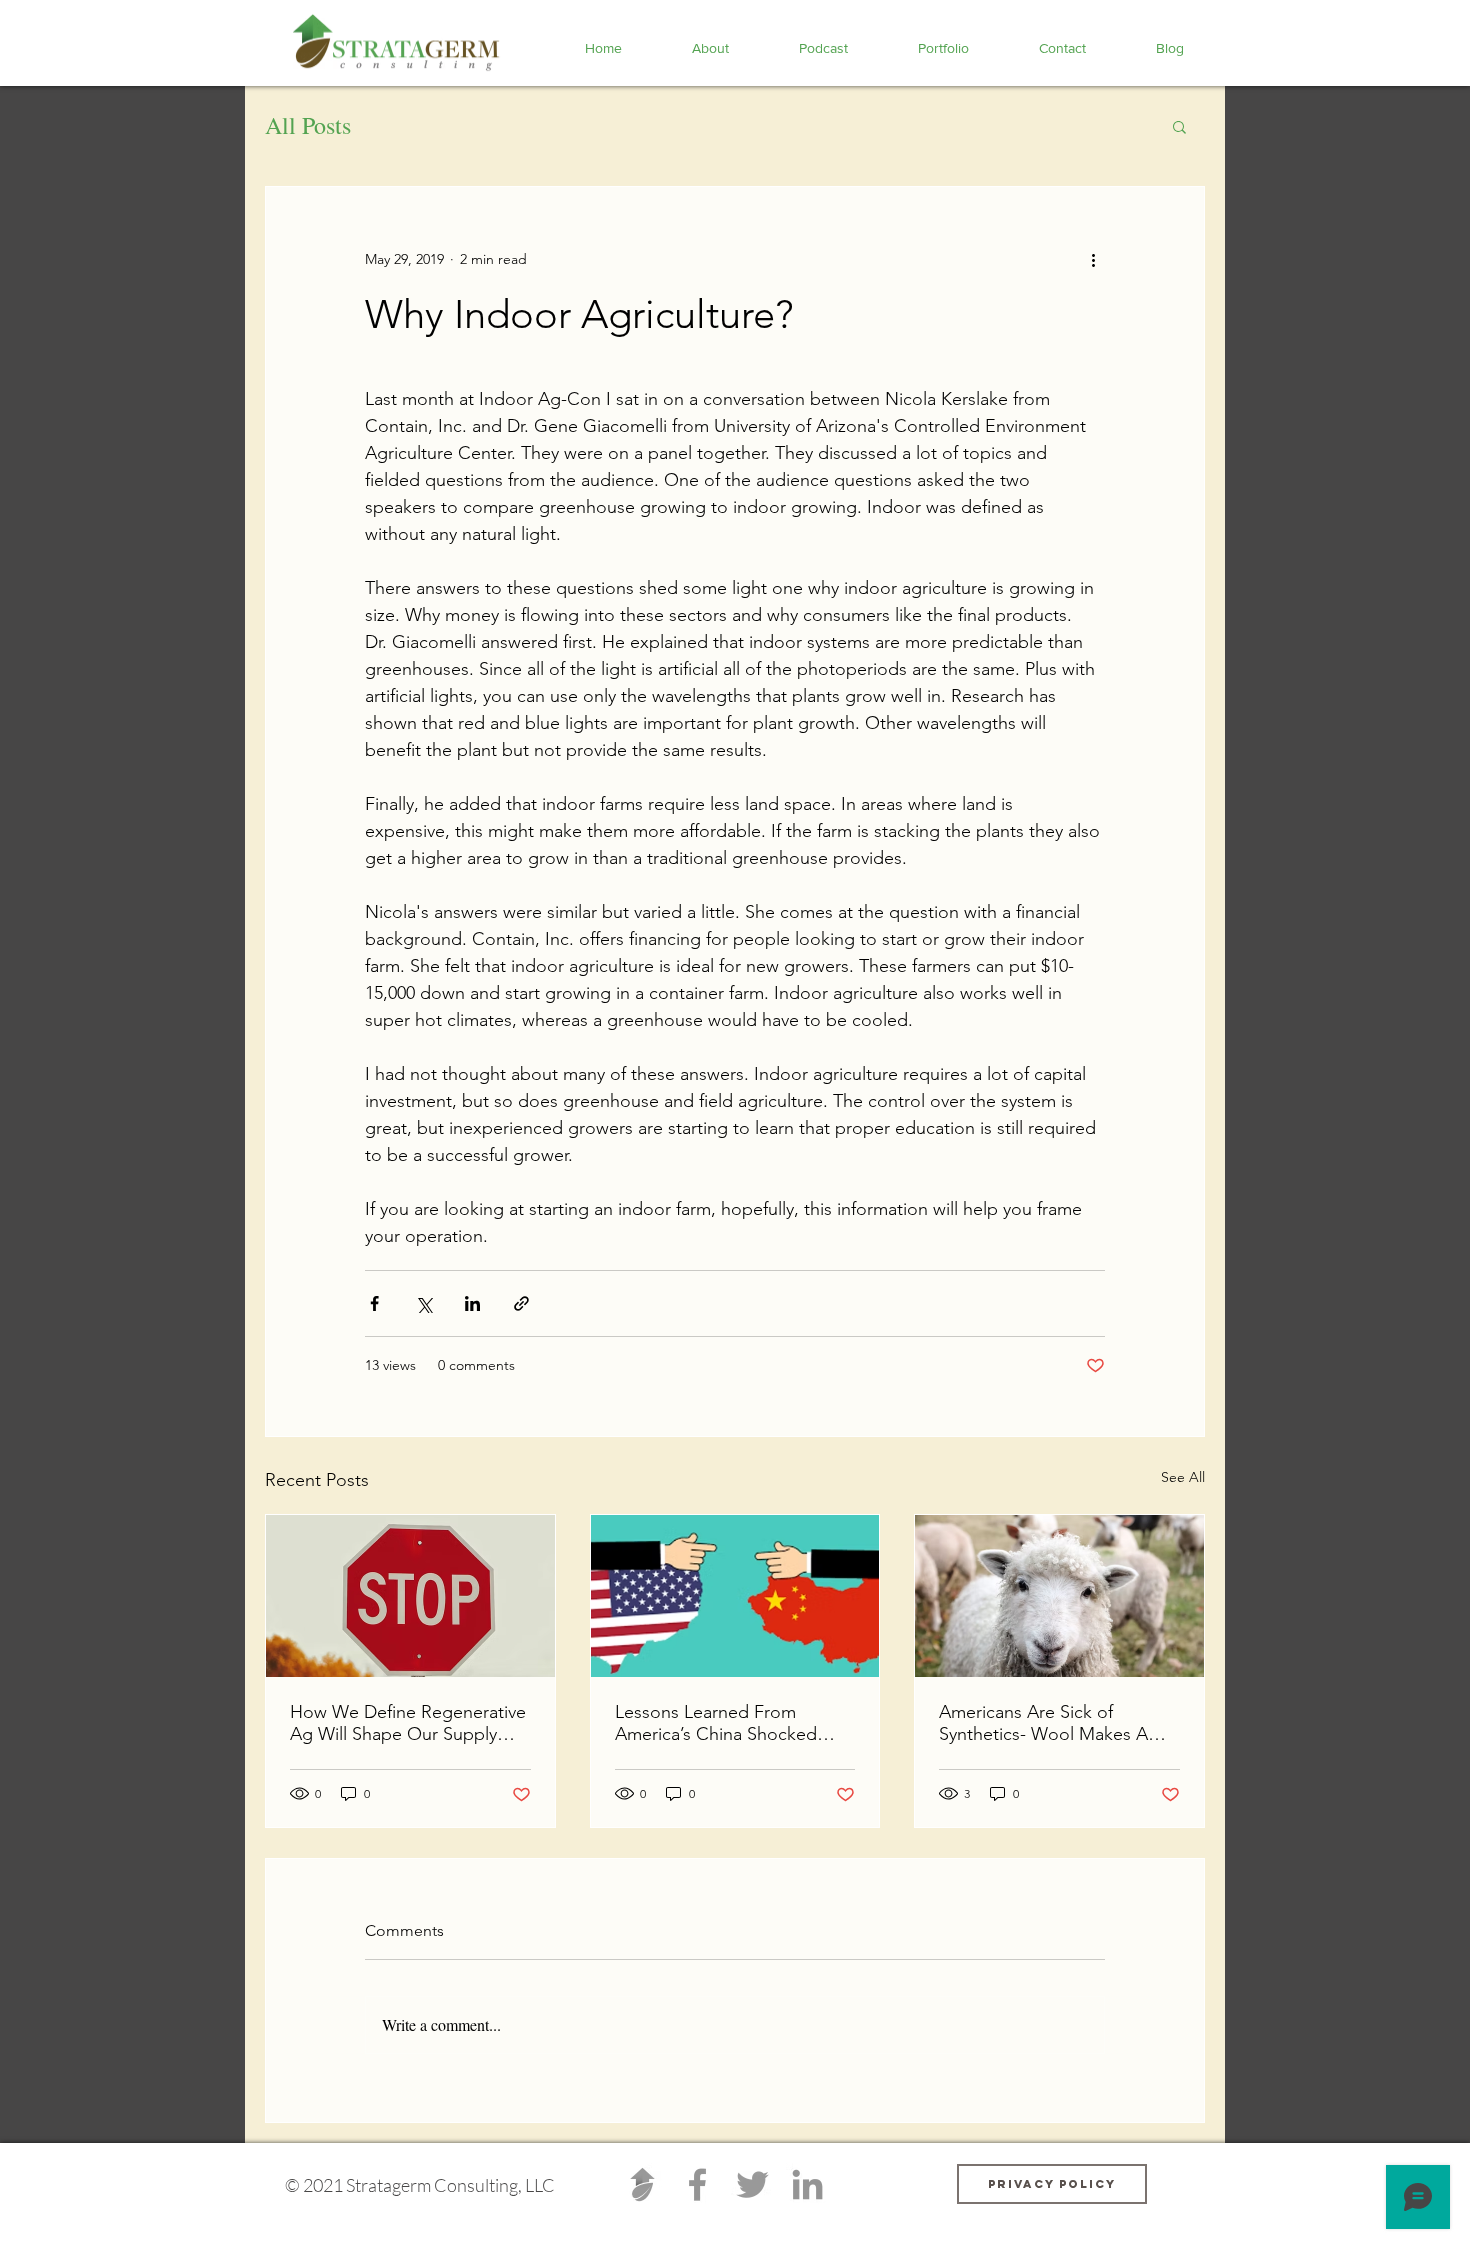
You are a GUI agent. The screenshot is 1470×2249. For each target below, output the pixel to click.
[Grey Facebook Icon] (697, 2184)
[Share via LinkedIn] (472, 1303)
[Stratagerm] (642, 2184)
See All (1183, 1477)
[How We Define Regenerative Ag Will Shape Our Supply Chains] (410, 1596)
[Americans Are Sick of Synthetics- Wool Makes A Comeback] (1059, 1596)
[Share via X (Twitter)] (423, 1303)
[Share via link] (521, 1303)
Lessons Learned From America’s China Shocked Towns (716, 1723)
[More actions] (1093, 259)
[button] (1179, 126)
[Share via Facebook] (374, 1303)
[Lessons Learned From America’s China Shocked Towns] (735, 1596)
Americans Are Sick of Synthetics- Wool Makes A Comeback (1043, 1723)
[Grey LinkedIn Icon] (807, 2184)
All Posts (308, 125)
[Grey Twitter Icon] (752, 2184)
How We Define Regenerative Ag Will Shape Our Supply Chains (408, 1723)
